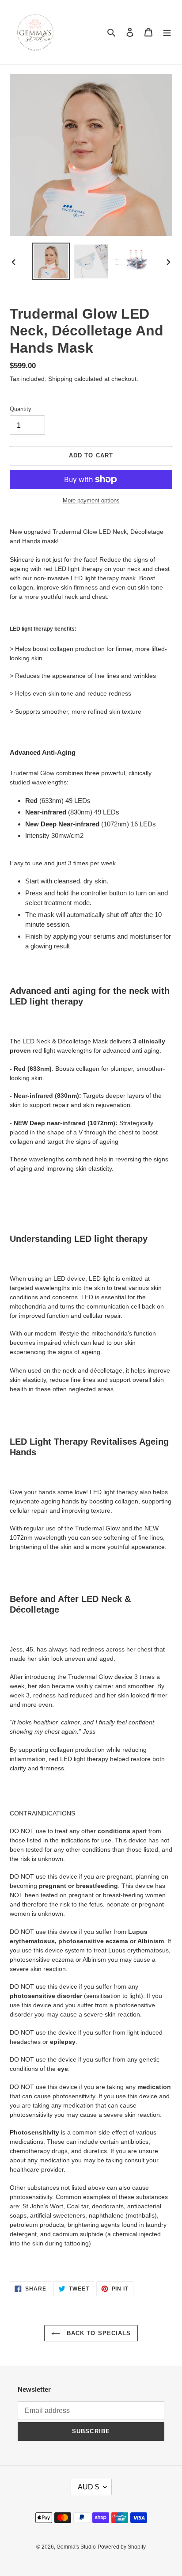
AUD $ (88, 2487)
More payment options (91, 500)
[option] (51, 262)
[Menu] (167, 32)
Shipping (60, 379)
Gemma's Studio (76, 2547)
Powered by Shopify (122, 2547)
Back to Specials (98, 2333)
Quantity (21, 409)
